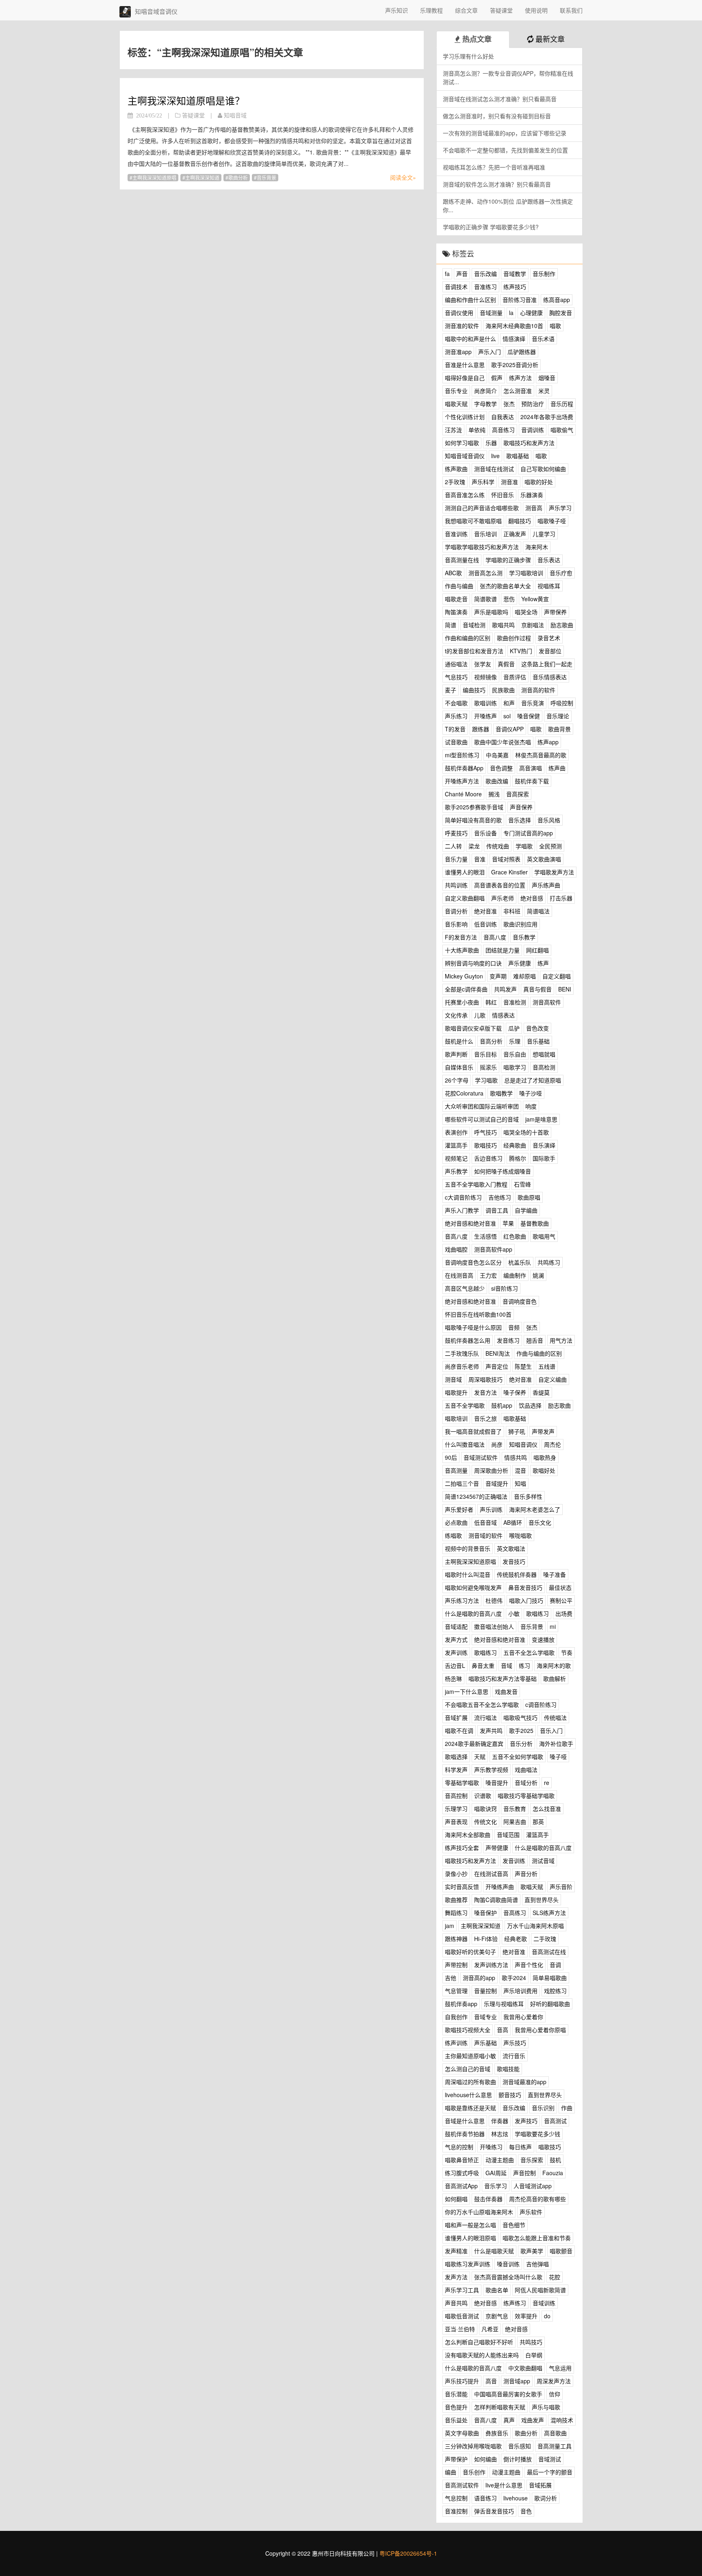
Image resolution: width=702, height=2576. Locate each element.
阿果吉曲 (515, 1822)
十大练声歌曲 (462, 950)
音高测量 (456, 1470)
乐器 (491, 443)
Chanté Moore (463, 794)
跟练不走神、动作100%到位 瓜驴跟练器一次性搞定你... (508, 205)
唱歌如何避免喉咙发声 (473, 1587)
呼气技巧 (485, 1132)
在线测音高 (459, 1275)
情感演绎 (514, 339)
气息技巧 (456, 677)
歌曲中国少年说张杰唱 (503, 742)
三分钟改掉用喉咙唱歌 (473, 2446)
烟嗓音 (547, 378)
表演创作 (456, 1132)
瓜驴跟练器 (522, 352)
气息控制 (456, 2498)
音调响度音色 (520, 1301)
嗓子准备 (555, 1574)
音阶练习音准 (520, 300)
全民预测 (550, 846)
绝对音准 (485, 911)
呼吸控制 (562, 703)
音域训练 (544, 2303)
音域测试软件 (481, 1457)
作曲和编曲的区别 (468, 638)
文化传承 (456, 1015)
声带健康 (497, 1848)
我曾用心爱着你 (523, 2017)
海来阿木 (537, 547)
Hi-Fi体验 (486, 1939)
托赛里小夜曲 (462, 1002)
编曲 (451, 2472)
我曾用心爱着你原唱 (540, 2030)
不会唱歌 (456, 703)
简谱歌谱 (485, 599)
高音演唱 (531, 768)
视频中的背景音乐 (468, 1548)
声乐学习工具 (462, 2290)
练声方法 (520, 378)
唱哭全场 (526, 612)
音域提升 (497, 1483)
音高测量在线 (462, 560)
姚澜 (538, 1275)
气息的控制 (459, 2147)
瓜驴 (514, 1028)
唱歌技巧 (550, 2147)
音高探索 (518, 794)
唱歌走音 (456, 599)
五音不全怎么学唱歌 (529, 1652)
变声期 (498, 976)
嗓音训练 (508, 2264)
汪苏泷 (453, 430)
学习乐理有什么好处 (468, 56)
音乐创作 (474, 2472)
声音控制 (524, 2173)
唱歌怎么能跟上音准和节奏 (537, 2238)
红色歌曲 (515, 1236)
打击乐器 (561, 898)
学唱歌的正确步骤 (508, 560)
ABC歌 (453, 573)
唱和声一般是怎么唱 (470, 2225)
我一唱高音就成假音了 (473, 1431)
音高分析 (491, 1041)
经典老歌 (516, 1939)
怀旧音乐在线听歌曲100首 (478, 1314)
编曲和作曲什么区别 (470, 300)
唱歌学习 (515, 1067)
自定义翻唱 (557, 976)
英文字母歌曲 (462, 2433)
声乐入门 (490, 352)
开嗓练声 (485, 716)
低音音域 (485, 1522)
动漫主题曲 (500, 2160)
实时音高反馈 (462, 1887)
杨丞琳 (453, 1678)
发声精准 (456, 2251)
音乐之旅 (485, 1418)
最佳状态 (560, 1587)
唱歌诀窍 (485, 1809)
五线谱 (547, 1366)
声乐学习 (560, 508)
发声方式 (456, 1639)
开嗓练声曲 (500, 1887)
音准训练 (456, 534)
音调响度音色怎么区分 (473, 1262)
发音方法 (485, 1392)
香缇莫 (541, 1392)
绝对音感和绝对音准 (470, 1223)
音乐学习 (496, 2186)
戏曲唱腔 (456, 1249)
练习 (524, 1665)
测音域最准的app (524, 2082)
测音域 (453, 1379)
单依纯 (477, 430)
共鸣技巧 (531, 2342)
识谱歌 (483, 1796)
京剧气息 (497, 2316)
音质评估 (515, 677)
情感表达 (503, 1015)
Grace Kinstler (509, 872)
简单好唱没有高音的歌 (473, 820)
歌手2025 (521, 1730)
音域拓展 (540, 2485)
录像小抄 (456, 1874)
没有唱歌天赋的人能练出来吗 (482, 2355)
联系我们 (571, 10)
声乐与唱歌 (546, 2407)
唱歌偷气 (562, 430)
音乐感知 (520, 2446)
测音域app (517, 2381)
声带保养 (555, 612)
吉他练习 (500, 1197)
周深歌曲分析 (491, 1470)
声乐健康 (520, 963)
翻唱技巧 (520, 521)
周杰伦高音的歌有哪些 (537, 2199)
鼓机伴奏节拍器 (465, 2134)
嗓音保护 (485, 1913)
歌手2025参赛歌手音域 (474, 807)
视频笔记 (456, 1158)
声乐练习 (456, 716)
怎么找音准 (547, 1809)
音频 (514, 1327)
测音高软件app (493, 1249)
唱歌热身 (545, 1457)
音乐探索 (532, 2160)
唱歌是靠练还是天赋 (470, 2108)
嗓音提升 (497, 1783)
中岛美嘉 (497, 755)
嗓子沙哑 (531, 1093)
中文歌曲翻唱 (525, 2368)
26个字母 (457, 1080)
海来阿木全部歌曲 (468, 1835)
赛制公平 (561, 1600)
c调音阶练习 (541, 1704)
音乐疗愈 (561, 573)
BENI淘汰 (498, 1353)
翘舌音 (535, 1340)
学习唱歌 (486, 1080)
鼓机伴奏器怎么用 (468, 1340)
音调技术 (456, 287)
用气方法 (561, 1340)
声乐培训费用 (520, 1991)
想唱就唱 (544, 1054)
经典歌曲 (515, 1145)
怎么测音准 (518, 391)
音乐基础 (538, 1041)
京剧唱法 (533, 625)
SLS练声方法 (549, 1913)
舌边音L (455, 1665)
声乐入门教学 (462, 1210)
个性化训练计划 (465, 417)
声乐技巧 (515, 2043)
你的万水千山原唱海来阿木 (479, 2212)
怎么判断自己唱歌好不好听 (479, 2342)
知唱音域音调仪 (465, 456)
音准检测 (515, 1002)
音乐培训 (485, 534)
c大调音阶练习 (463, 1197)
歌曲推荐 (456, 1900)
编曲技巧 (474, 690)
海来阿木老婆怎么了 (535, 1509)
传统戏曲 (498, 846)
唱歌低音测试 (462, 2316)
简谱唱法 (538, 911)
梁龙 (474, 846)
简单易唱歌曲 (550, 1978)
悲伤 (509, 599)
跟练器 (481, 729)
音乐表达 (549, 560)
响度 (531, 1106)
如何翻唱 (456, 2199)
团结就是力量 (503, 950)
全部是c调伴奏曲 (466, 989)
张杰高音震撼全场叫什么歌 (508, 2277)
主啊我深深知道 (202, 177)
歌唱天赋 (532, 1887)
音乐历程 (562, 404)
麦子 (451, 690)
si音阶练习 (505, 1288)
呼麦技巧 (456, 833)
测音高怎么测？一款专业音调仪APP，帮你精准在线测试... (508, 77)
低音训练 (485, 924)
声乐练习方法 (462, 1600)
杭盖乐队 (520, 1262)
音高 (503, 2030)
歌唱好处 (544, 1470)
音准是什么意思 (465, 365)
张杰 (509, 404)
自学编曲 (526, 1210)
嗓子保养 (515, 1392)
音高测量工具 (555, 2446)
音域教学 (515, 274)
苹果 (508, 1223)
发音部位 (550, 651)
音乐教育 (515, 1809)
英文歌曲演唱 (544, 859)
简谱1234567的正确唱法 (476, 1496)
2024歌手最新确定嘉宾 (474, 1743)
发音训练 (514, 1861)
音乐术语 (543, 339)
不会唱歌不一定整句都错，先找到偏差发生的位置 (505, 150)
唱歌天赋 (456, 404)
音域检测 (474, 625)
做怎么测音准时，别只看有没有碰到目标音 (497, 116)
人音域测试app (533, 2186)
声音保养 (521, 807)
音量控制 (485, 1991)
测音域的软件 (485, 1535)
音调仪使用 (459, 313)
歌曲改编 (497, 781)
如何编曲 (485, 2459)
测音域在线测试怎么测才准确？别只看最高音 (500, 99)
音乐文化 (540, 1522)
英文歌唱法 (511, 1548)
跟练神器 (456, 1939)
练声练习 (515, 2303)
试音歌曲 (456, 742)
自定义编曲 (552, 1379)
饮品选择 (530, 1405)
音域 (507, 1665)
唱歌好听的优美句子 (470, 1952)
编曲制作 (515, 1275)
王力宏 (488, 1275)
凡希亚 (490, 2329)
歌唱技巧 (485, 1145)
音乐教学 (524, 937)
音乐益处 (456, 2420)
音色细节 (514, 2225)
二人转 (453, 846)
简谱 (451, 625)
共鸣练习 (549, 1262)
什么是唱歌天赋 (494, 2251)
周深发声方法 (554, 2381)
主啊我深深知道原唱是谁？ (186, 100)
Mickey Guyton (464, 976)
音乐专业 (456, 391)
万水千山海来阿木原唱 (535, 1926)
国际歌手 (544, 1158)
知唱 (520, 1483)
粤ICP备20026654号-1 (408, 2553)
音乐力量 (456, 859)
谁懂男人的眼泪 (465, 872)
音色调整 (501, 768)
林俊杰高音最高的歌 (541, 755)
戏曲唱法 (526, 1770)
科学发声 (456, 1770)
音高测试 (555, 2121)
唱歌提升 (456, 1392)
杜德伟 (494, 1600)
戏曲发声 (533, 2420)
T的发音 (455, 729)
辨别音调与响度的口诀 (473, 963)
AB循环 (513, 1522)
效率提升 (526, 2316)
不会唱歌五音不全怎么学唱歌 (482, 1704)
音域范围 (508, 1835)
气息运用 (560, 2368)
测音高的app (479, 1978)
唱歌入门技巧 (526, 1600)
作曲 (567, 2108)
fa (447, 274)
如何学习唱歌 (462, 443)
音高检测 (544, 1067)
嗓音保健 (529, 716)
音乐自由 (515, 1054)
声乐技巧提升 (462, 2381)
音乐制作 (544, 274)
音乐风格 (549, 820)
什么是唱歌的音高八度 (473, 1613)
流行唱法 (485, 1717)
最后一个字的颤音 (550, 2472)
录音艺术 (549, 638)
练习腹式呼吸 (462, 2173)
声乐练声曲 (546, 885)
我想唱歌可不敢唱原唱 (473, 521)
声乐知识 (396, 10)
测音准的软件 (462, 326)
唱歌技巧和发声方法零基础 (503, 1678)
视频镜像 (485, 677)
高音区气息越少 (465, 1288)
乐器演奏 (532, 495)
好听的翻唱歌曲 (550, 2004)
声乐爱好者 (459, 1509)
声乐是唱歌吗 (491, 612)
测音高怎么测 (485, 573)
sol (507, 716)
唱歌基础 (515, 1418)
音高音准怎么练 (465, 495)
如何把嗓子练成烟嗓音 (503, 1171)
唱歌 (555, 326)
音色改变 (537, 1028)
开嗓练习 (491, 2147)
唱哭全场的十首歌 (526, 1132)
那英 (538, 1822)
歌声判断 (456, 1054)
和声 (509, 703)
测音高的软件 (538, 690)
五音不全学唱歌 (465, 1405)
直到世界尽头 (542, 1900)
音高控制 (456, 1796)
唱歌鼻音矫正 (462, 2160)
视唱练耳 (549, 586)
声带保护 (456, 2459)
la (511, 313)
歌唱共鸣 (503, 625)
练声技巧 (515, 287)
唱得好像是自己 (465, 378)
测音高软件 (547, 1002)
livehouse (516, 2498)
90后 (451, 1457)
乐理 (515, 1041)
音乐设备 (485, 833)
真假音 (506, 664)
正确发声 (515, 534)
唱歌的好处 (539, 482)
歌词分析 (546, 2498)
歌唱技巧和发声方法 (529, 443)
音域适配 (456, 1626)
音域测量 (491, 313)
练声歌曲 (456, 469)
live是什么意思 (504, 2485)
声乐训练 (491, 1509)
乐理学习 (456, 1809)
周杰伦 (552, 1444)
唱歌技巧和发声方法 (470, 1861)
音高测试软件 (462, 2485)
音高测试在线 (549, 1952)
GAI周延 (496, 2173)
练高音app (557, 300)
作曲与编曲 (459, 586)
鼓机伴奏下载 (532, 781)
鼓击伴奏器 (488, 2199)
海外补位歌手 (556, 1743)
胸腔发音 (561, 313)
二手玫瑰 (545, 1939)
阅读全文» (403, 177)
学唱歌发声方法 (554, 872)
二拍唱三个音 (462, 1483)
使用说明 (536, 10)
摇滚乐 (488, 1067)
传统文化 (485, 1822)
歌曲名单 (497, 2290)
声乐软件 (531, 2212)
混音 (520, 1470)
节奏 (567, 1652)
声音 (462, 274)
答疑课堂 (501, 10)
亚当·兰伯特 (460, 2329)
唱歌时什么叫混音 (468, 1574)
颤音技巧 (510, 2095)
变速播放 (543, 1639)
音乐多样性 (528, 1496)
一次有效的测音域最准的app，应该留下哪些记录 (505, 133)
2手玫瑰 (455, 482)
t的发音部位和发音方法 (474, 651)
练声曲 (557, 768)
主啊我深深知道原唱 (154, 177)
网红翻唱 (537, 950)
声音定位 (497, 1366)
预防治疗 (533, 404)
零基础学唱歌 (462, 1783)
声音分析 (526, 1874)
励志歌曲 (562, 625)
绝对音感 (532, 898)
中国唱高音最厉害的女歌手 (508, 2394)
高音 (491, 2381)
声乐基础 (485, 2043)
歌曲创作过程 (514, 638)
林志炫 (500, 2134)
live (495, 456)
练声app (548, 742)
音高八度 (495, 937)
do (547, 2316)
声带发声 (543, 1431)
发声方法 (456, 2277)
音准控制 (456, 2511)
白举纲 (534, 2355)
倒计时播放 (518, 2459)
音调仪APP (510, 729)
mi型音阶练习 (462, 755)
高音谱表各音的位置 (500, 885)
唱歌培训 (456, 1418)
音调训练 (533, 430)
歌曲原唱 (529, 1197)
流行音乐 (514, 2056)
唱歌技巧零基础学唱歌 (526, 1796)
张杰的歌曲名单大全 (505, 586)
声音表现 (456, 1822)
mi (553, 1626)
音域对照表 (506, 859)
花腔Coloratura (464, 1093)
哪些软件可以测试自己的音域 (482, 1119)
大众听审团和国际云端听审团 (482, 1106)
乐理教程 (431, 10)
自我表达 (503, 417)
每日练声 (520, 2147)
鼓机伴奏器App (464, 768)
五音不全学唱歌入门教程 (476, 1184)
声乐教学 (456, 1171)
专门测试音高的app (528, 833)
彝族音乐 (497, 2433)
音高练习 (515, 1913)
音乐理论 (558, 716)
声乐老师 (503, 898)
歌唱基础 (518, 456)
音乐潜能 (456, 2394)
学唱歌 (524, 846)
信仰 (555, 2394)
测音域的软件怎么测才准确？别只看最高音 (497, 184)
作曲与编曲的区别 (539, 1353)
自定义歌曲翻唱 (465, 898)
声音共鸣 (456, 2303)
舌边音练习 (488, 1158)
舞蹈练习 (456, 1913)
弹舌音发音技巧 (494, 2511)
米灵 (544, 391)
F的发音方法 (461, 937)
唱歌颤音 (561, 2251)
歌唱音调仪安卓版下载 (473, 1028)
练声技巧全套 (462, 1848)
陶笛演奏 (456, 612)
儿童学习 (544, 534)
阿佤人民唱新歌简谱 (540, 2290)
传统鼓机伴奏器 (517, 1574)
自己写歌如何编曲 (543, 469)
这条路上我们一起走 (547, 664)
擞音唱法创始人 (494, 1626)
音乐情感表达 (550, 677)
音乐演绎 (544, 1145)
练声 (543, 963)
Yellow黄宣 (535, 599)
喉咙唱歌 (520, 1535)
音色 (526, 2511)
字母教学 (485, 404)
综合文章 (466, 10)
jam (450, 1926)
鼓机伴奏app (461, 2004)
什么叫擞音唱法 (465, 1444)
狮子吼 (517, 1431)
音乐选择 (520, 820)
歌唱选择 (456, 1756)
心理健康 (531, 313)
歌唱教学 (501, 1093)
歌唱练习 (537, 1613)
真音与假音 (537, 989)
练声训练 (456, 2043)
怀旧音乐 (503, 495)
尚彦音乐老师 (462, 1366)
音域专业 (485, 2017)
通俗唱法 (456, 664)
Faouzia (553, 2173)
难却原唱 (524, 976)
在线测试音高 (491, 1874)
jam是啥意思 (541, 1119)
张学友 (483, 664)
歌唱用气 (544, 1236)
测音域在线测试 (494, 469)
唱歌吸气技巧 (520, 1717)
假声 (497, 378)
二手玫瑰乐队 (462, 1353)
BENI (565, 989)
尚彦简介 (485, 391)
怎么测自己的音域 (468, 2069)
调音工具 (497, 1210)
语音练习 (485, 2498)
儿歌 (480, 1015)
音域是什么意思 (465, 2121)
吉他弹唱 (537, 2264)
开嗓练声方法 (462, 781)
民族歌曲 (503, 690)
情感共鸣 (516, 1457)
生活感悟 (485, 1236)
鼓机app (502, 1405)
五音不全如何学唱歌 (518, 1756)
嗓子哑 (558, 1756)
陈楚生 (523, 1366)
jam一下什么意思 (467, 1691)
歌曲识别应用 (520, 924)
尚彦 (497, 1444)
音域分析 (526, 1783)
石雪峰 (522, 1184)
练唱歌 (453, 1535)
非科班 (512, 911)
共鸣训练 (456, 885)
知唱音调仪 (523, 1444)
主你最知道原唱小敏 (470, 2056)
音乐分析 (521, 1743)
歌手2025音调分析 (515, 365)
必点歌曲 (456, 1522)
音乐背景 (266, 177)
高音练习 (503, 430)
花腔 (555, 2277)
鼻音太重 (483, 1665)
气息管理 (456, 1991)
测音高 (534, 508)
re (547, 1783)
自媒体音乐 (459, 1067)
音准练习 (485, 287)
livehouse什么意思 (468, 2095)
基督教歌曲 (535, 1223)
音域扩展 (456, 1717)
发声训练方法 (491, 1965)
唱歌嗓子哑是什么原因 (473, 1327)
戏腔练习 (555, 1991)
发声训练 (456, 1652)
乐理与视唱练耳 (504, 2004)
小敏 (514, 1613)
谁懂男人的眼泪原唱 (470, 2238)
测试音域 (543, 1861)
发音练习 (508, 1340)
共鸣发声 (505, 989)
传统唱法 (555, 1717)
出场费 (564, 1613)
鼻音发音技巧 (525, 1587)
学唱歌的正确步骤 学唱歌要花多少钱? (491, 227)
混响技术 (562, 2420)
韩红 (491, 1002)
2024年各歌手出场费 (547, 417)
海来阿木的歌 (554, 1665)
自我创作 (456, 2017)
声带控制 (456, 1965)
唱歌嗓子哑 (552, 521)
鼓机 (555, 2160)
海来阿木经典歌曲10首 (514, 326)
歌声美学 (532, 2251)
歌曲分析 (238, 177)
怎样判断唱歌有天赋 (500, 2407)
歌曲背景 (559, 729)
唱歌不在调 (459, 1730)
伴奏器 (500, 2121)
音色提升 (456, 2407)
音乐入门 (551, 1730)
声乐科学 (483, 482)
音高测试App (461, 2186)
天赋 (480, 1756)
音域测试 (550, 2459)
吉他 (451, 1978)
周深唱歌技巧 (485, 1379)
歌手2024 (514, 1978)
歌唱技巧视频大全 (468, 2030)
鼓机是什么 (459, 1041)
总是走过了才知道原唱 (533, 1080)
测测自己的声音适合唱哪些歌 (482, 508)
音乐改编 (485, 274)
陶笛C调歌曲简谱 (496, 1900)
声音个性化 (529, 1965)
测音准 (509, 482)
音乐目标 (485, 1054)
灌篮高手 (456, 1145)
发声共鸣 (491, 1730)
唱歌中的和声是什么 (470, 339)
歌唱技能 (508, 2069)
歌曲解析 (555, 1678)
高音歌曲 (555, 2433)
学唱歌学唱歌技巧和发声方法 (482, 547)
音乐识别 (543, 2108)
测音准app (458, 352)
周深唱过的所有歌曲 (470, 2082)
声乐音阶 (561, 1887)
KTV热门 (521, 651)
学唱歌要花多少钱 (537, 2134)
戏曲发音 (506, 1691)
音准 (480, 859)
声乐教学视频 (491, 1770)
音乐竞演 (533, 703)
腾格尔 (518, 1158)
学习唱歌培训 (526, 573)
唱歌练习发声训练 (468, 2264)
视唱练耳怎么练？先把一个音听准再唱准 (494, 167)
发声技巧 (526, 2121)
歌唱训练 (485, 703)
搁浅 (494, 794)
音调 (555, 1965)
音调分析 (456, 911)
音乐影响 (456, 924)
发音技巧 (514, 1561)
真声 (509, 2420)
